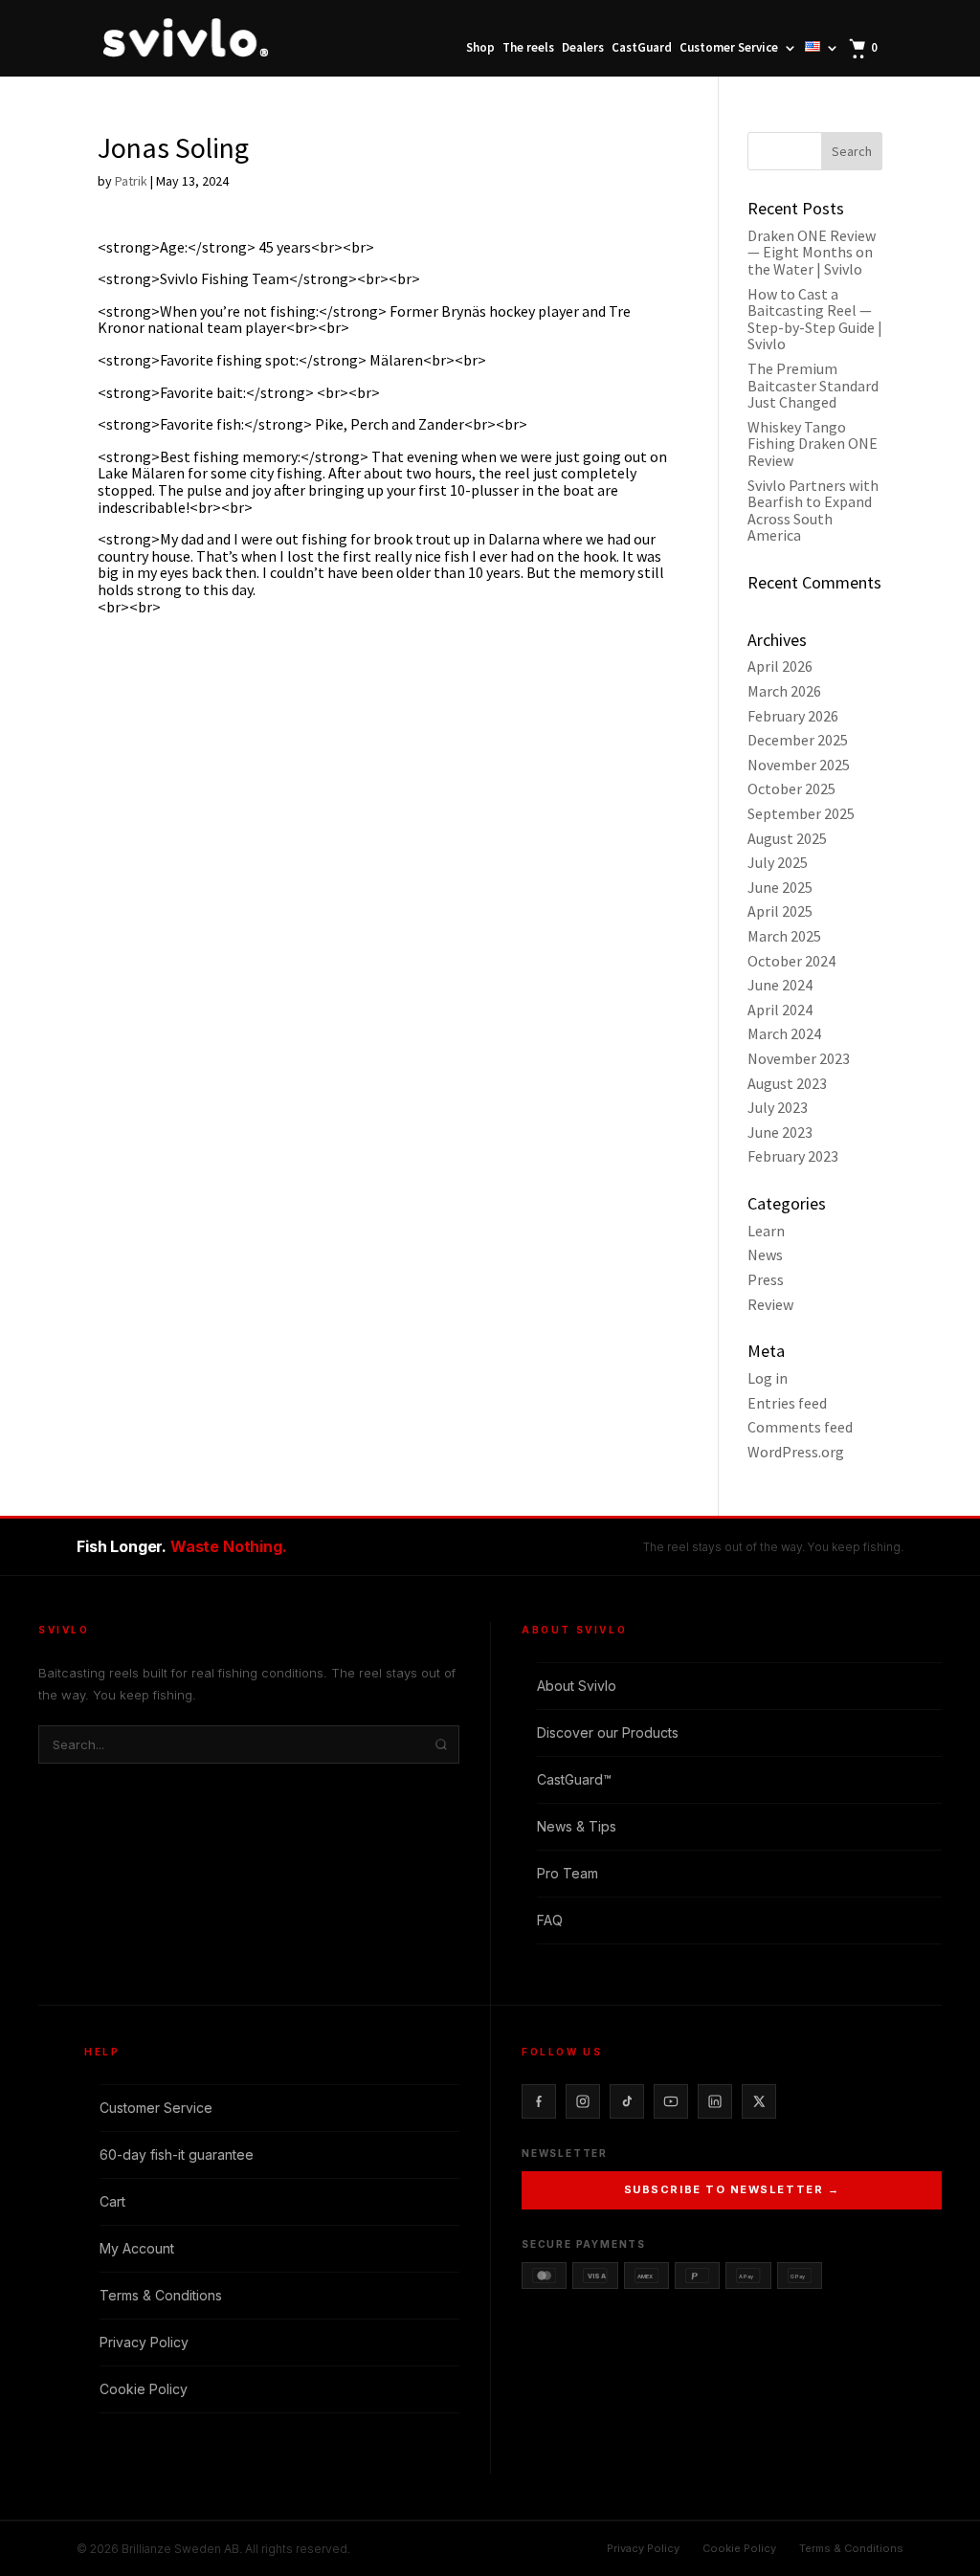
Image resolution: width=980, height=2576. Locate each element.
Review (770, 1304)
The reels (528, 48)
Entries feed (787, 1403)
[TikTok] (627, 2101)
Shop (480, 48)
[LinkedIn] (715, 2101)
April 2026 (780, 666)
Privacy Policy (144, 2342)
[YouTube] (671, 2101)
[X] (759, 2101)
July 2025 (778, 862)
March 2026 (784, 691)
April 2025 (780, 911)
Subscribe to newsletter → (732, 2189)
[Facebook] (539, 2101)
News (765, 1255)
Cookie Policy (144, 2389)
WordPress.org (796, 1452)
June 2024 (780, 985)
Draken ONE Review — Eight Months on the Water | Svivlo (812, 252)
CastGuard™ (574, 1779)
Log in (768, 1378)
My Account (137, 2248)
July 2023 (778, 1107)
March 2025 (784, 936)
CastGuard (642, 48)
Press (766, 1279)
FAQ (550, 1920)
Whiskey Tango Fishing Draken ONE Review (813, 444)
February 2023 (793, 1156)
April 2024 (780, 1010)
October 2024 (791, 961)
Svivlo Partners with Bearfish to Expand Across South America (813, 511)
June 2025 (780, 887)
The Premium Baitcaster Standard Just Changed (813, 385)
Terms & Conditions (161, 2295)
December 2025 (798, 740)
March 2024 (784, 1033)
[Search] (441, 1744)
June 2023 (780, 1132)
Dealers (583, 48)
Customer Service (729, 48)
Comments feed (800, 1427)
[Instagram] (583, 2101)
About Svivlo (577, 1686)
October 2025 (791, 788)
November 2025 (799, 765)
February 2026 (793, 716)
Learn (766, 1231)
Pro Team (568, 1873)
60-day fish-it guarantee (177, 2154)
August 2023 (787, 1083)
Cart (112, 2201)
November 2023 (799, 1058)
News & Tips (577, 1826)
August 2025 (787, 838)
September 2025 (801, 813)
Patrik (131, 181)
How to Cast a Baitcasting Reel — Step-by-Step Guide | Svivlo (815, 319)
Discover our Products (608, 1732)
